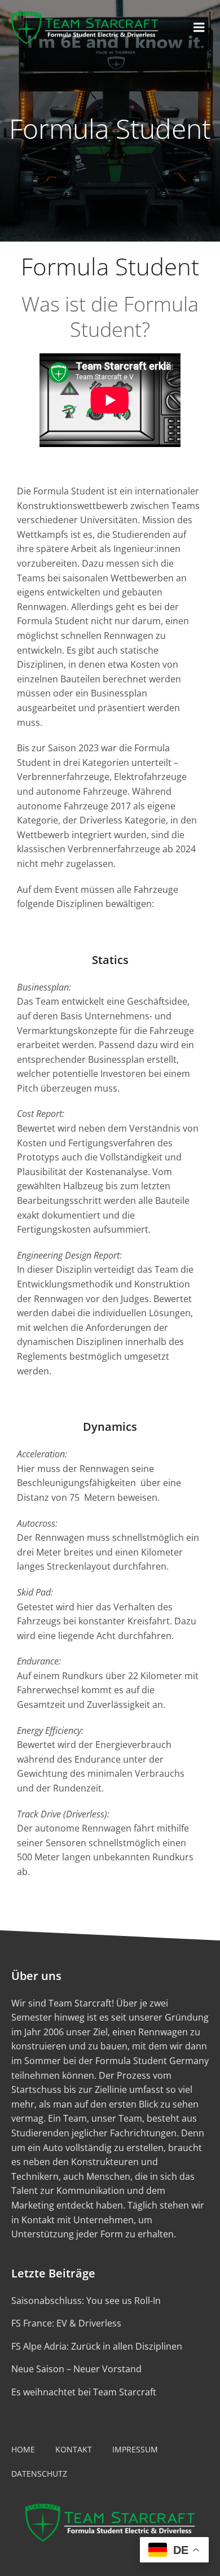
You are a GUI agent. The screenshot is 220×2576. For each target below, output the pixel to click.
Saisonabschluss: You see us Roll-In (86, 2301)
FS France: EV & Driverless (66, 2323)
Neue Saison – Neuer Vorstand (76, 2369)
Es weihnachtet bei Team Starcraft (84, 2392)
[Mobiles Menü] (199, 28)
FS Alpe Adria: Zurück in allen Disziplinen (97, 2346)
